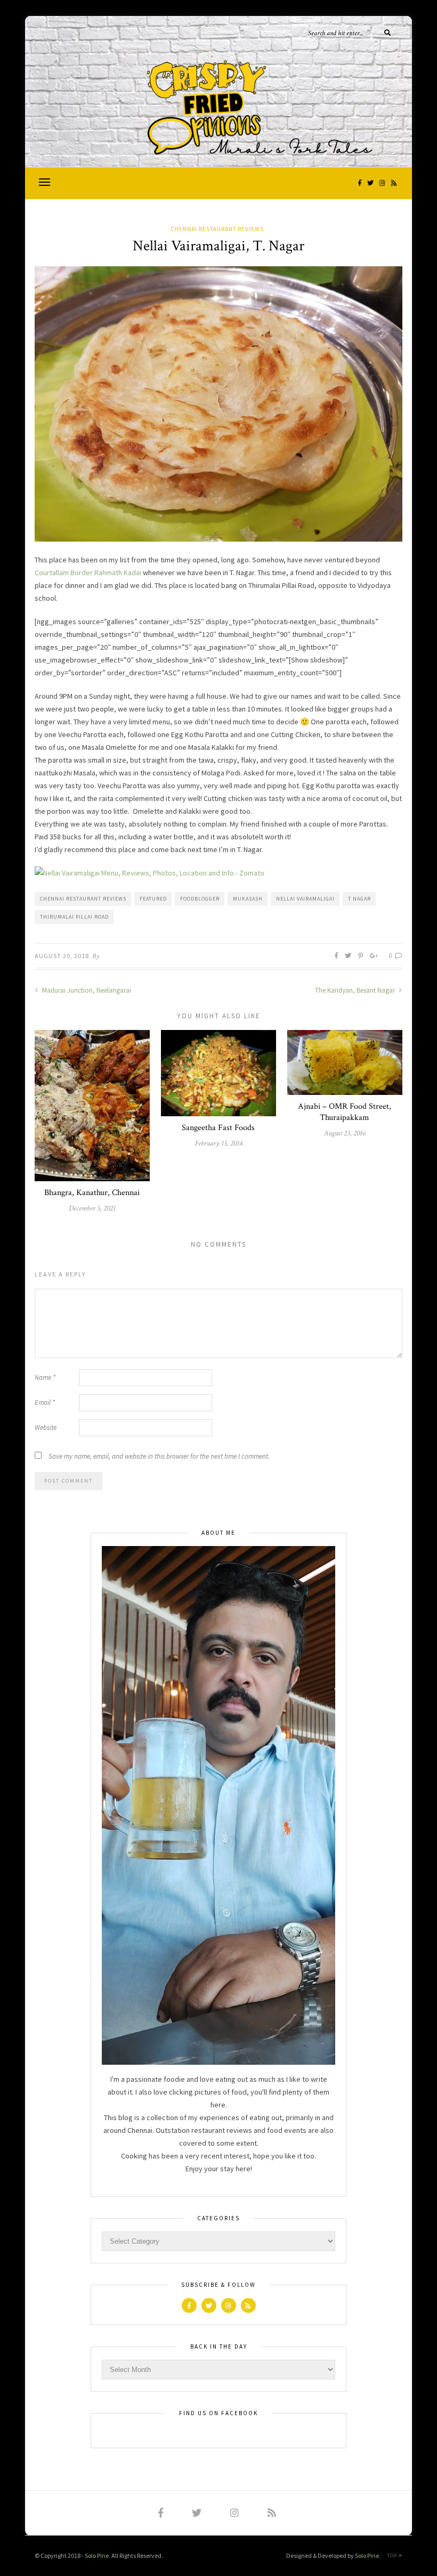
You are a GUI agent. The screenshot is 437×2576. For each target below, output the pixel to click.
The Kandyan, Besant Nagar (356, 990)
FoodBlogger (200, 899)
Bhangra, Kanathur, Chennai (92, 1193)
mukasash (248, 899)
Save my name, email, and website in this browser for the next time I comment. (159, 1456)
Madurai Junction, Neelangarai (86, 990)
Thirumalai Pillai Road (74, 917)
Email (45, 1403)
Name (45, 1377)
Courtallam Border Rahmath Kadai (88, 573)
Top (393, 2555)
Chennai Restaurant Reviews (217, 229)
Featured (153, 899)
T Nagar (359, 899)
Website (46, 1428)
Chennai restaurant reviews (83, 899)
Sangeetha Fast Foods (218, 1128)
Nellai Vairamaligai (305, 899)
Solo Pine (97, 2555)
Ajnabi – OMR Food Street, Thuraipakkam (345, 1112)
